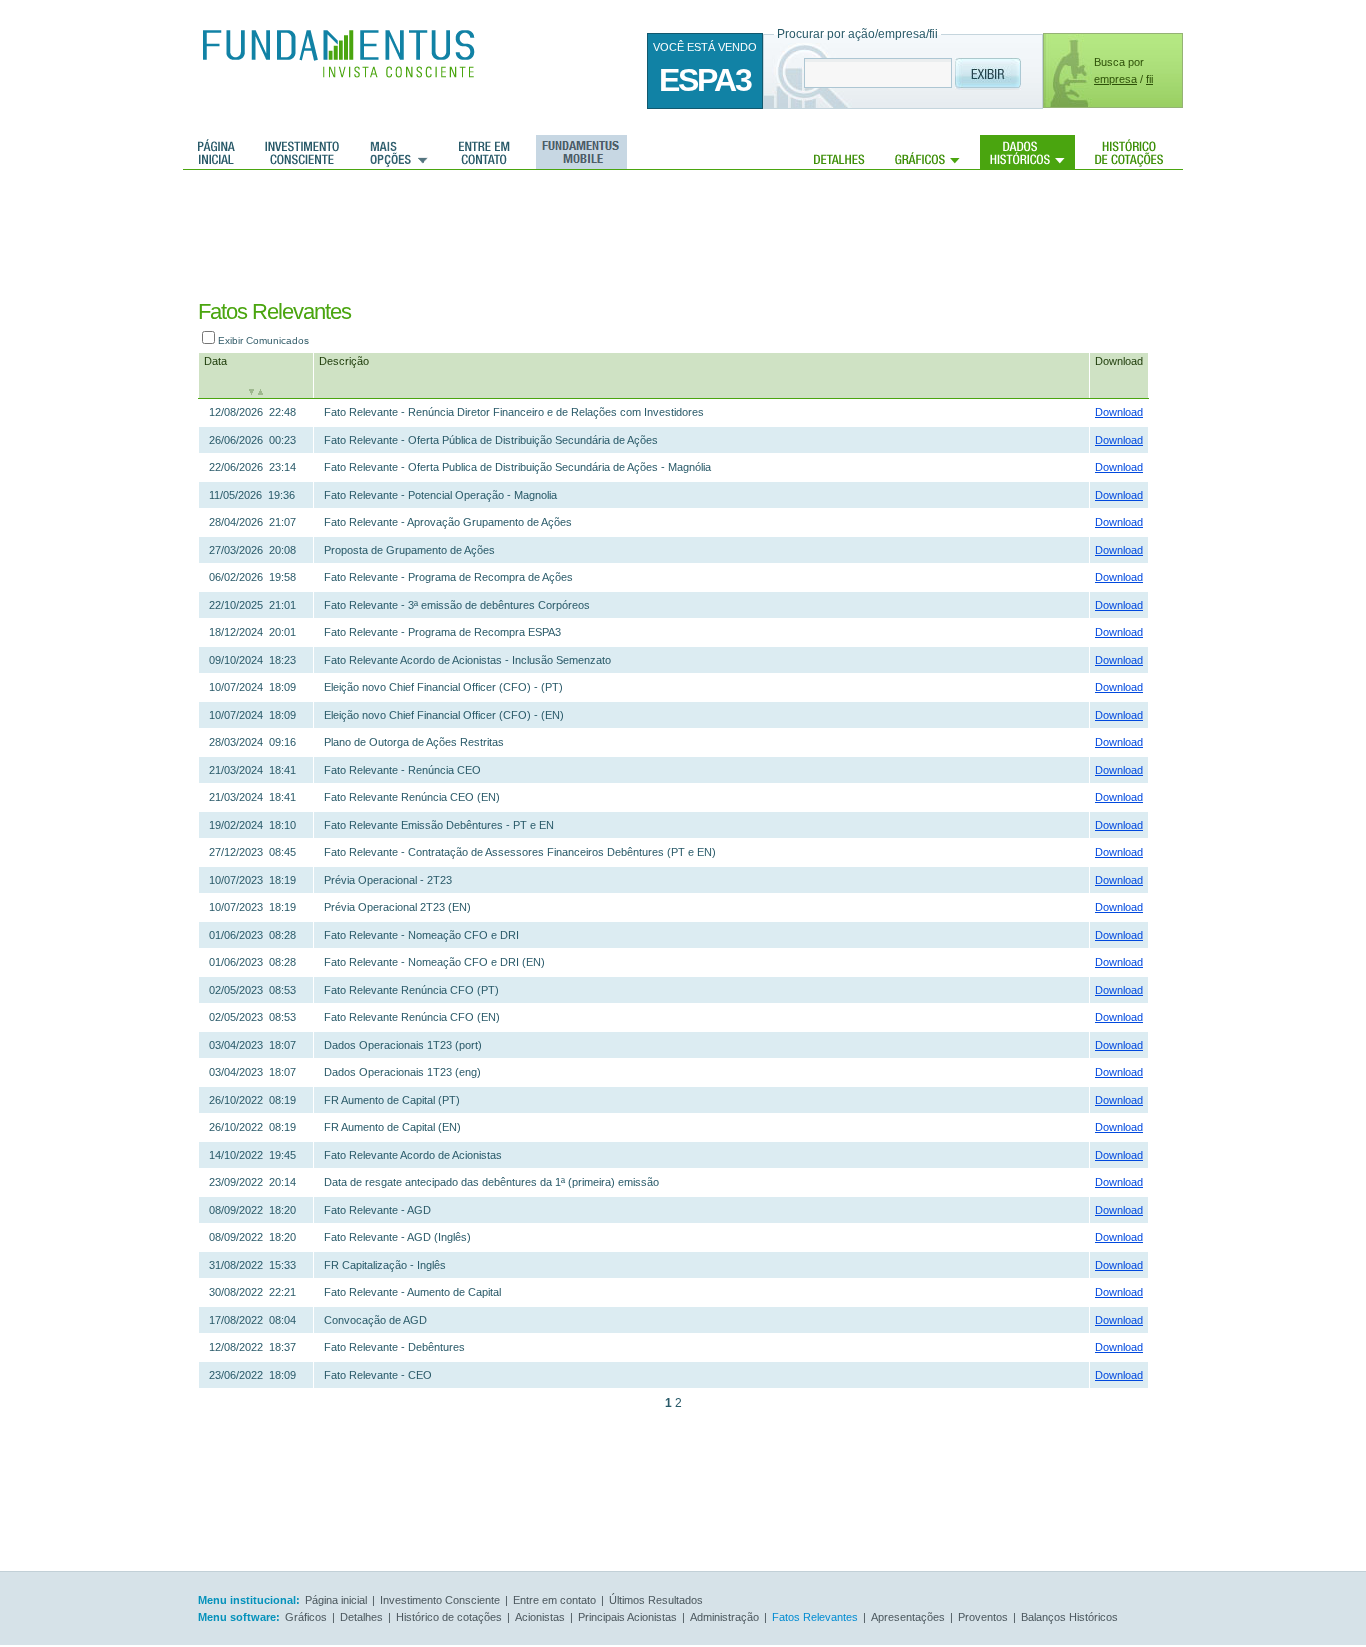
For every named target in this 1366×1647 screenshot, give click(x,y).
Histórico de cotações (1129, 152)
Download (1119, 361)
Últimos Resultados (656, 1600)
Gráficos (927, 152)
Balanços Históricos (1069, 1617)
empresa (1115, 79)
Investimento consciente (302, 152)
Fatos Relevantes (815, 1617)
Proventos (983, 1617)
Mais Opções (399, 152)
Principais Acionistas (627, 1617)
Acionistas (540, 1617)
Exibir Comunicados (263, 340)
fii (1149, 79)
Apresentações (908, 1617)
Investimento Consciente (440, 1600)
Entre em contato (484, 152)
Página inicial (216, 152)
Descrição (344, 361)
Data (215, 361)
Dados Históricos (1027, 152)
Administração (724, 1617)
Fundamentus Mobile (578, 152)
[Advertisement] (661, 235)
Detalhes (839, 152)
